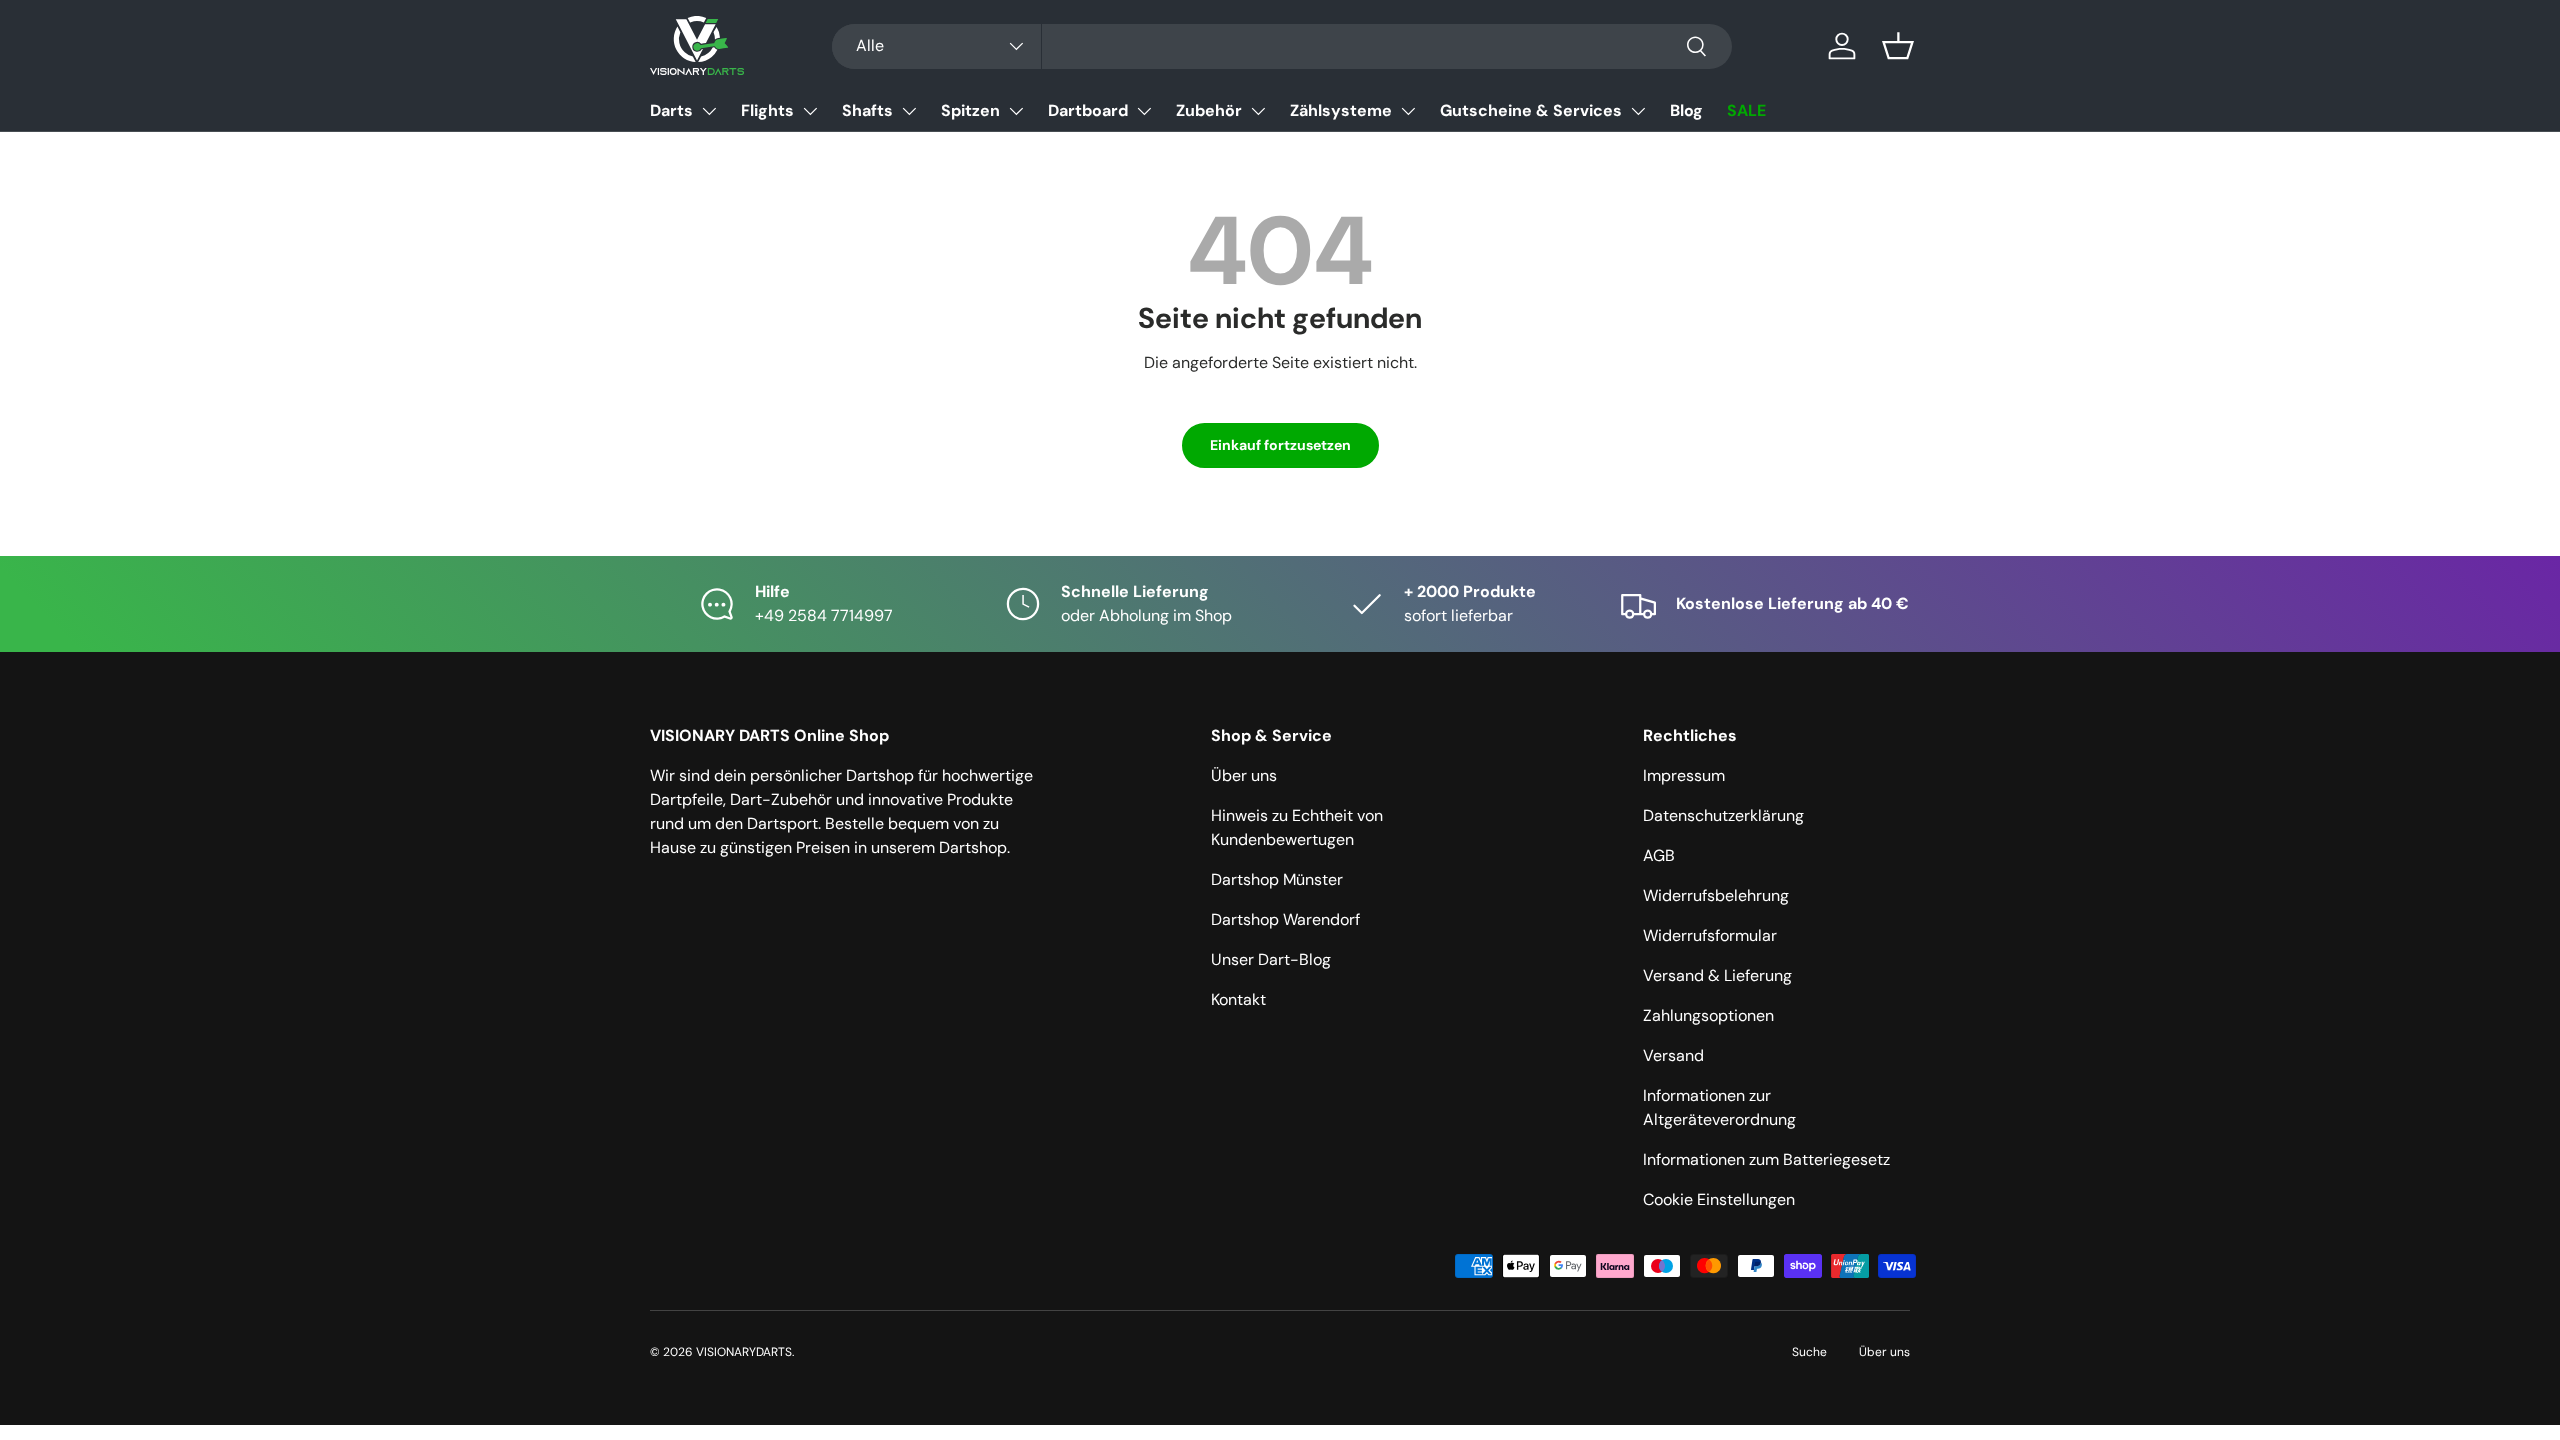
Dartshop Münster (1277, 879)
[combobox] (1282, 46)
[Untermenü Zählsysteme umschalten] (1408, 111)
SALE (1746, 110)
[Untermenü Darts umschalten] (709, 111)
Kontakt (1238, 999)
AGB (1659, 855)
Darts (671, 110)
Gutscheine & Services (1531, 110)
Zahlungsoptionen (1708, 1015)
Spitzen (970, 110)
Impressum (1684, 775)
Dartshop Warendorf (1285, 919)
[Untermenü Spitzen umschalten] (1016, 111)
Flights (767, 110)
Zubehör (1209, 110)
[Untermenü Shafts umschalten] (909, 111)
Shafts (867, 110)
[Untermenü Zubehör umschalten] (1258, 111)
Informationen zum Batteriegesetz (1766, 1159)
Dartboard (1088, 110)
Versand (1673, 1055)
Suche (1809, 1352)
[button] (1898, 46)
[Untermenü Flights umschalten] (810, 111)
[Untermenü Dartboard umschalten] (1144, 111)
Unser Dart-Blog (1271, 959)
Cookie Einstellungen (1719, 1199)
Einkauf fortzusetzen (1280, 445)
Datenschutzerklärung (1723, 815)
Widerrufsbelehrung (1716, 895)
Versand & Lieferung (1717, 975)
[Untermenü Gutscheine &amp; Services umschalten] (1638, 111)
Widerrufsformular (1710, 935)
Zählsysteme (1341, 110)
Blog (1686, 110)
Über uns (1244, 775)
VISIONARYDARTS (744, 1352)
